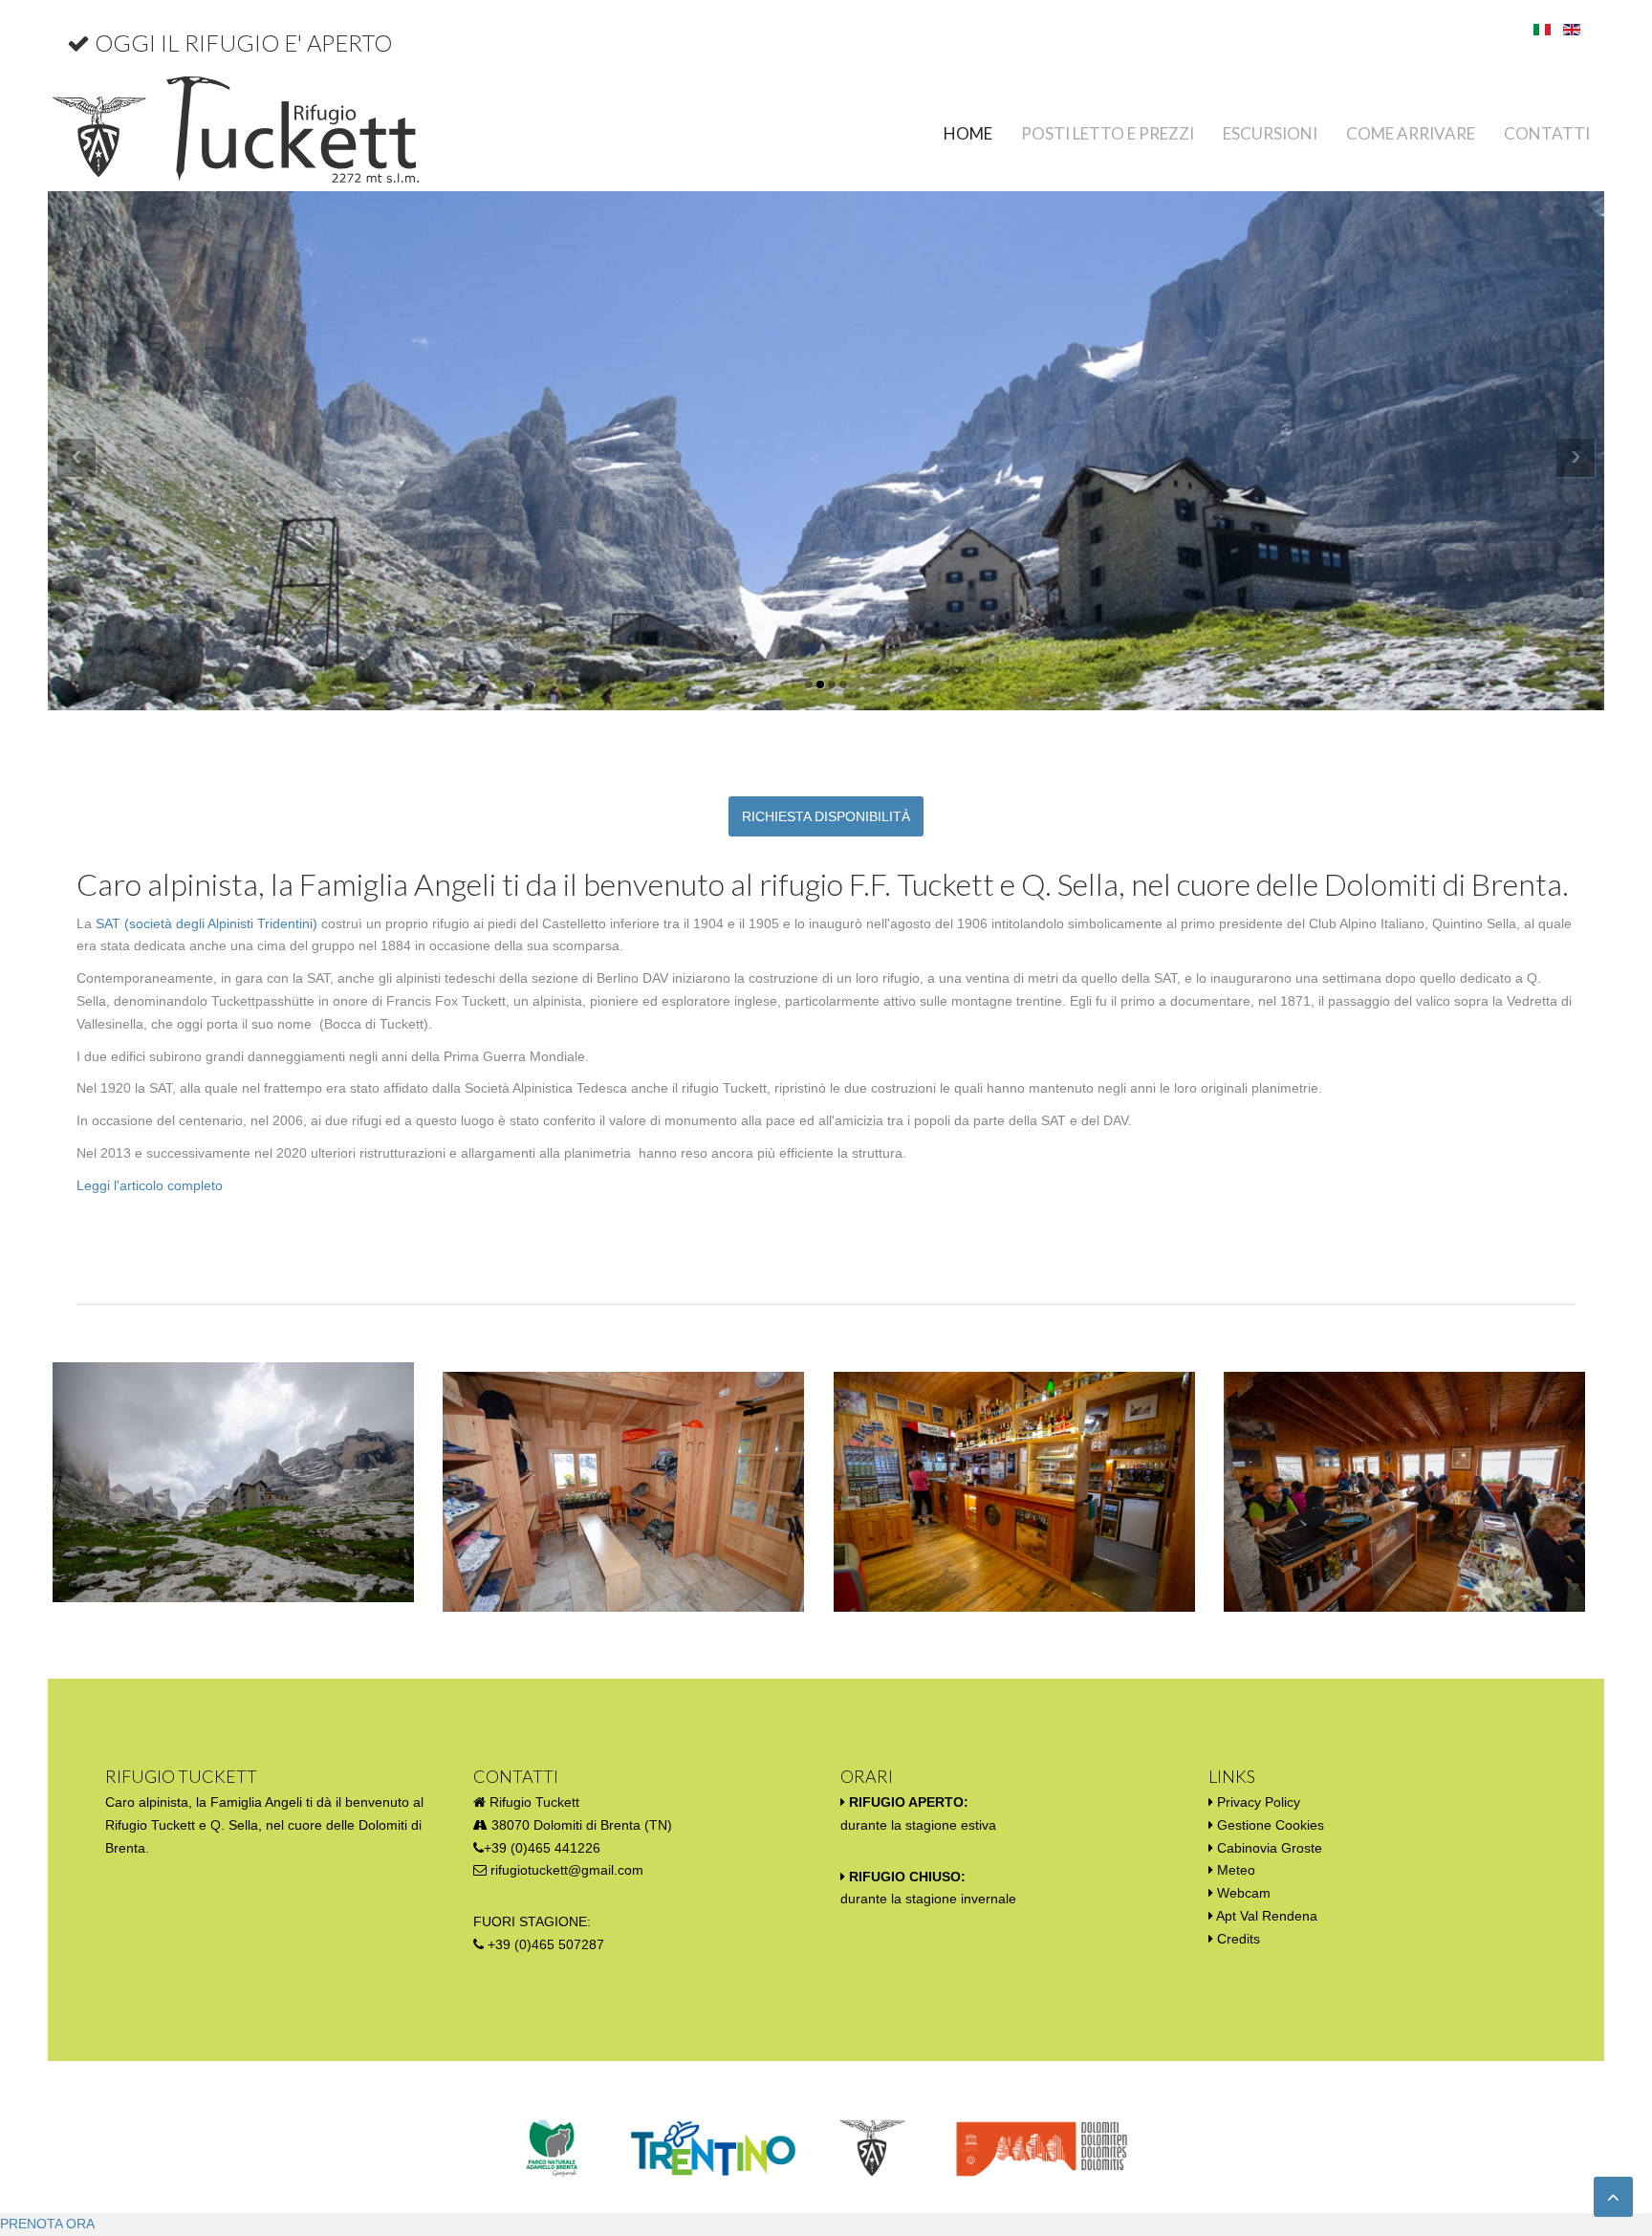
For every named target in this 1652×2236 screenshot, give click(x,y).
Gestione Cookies (1271, 1825)
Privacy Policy (1259, 1802)
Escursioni (1270, 133)
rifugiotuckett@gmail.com (567, 1870)
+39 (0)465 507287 (546, 1944)
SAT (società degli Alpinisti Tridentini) (206, 923)
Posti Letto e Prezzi (1108, 133)
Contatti (1547, 133)
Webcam (1244, 1893)
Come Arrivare (1411, 133)
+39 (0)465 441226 (542, 1848)
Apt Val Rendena (1267, 1916)
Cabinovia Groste (1270, 1848)
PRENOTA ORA (47, 2224)
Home (968, 133)
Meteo (1236, 1870)
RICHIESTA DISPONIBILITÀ (826, 816)
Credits (1239, 1939)
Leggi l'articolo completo (150, 1185)
